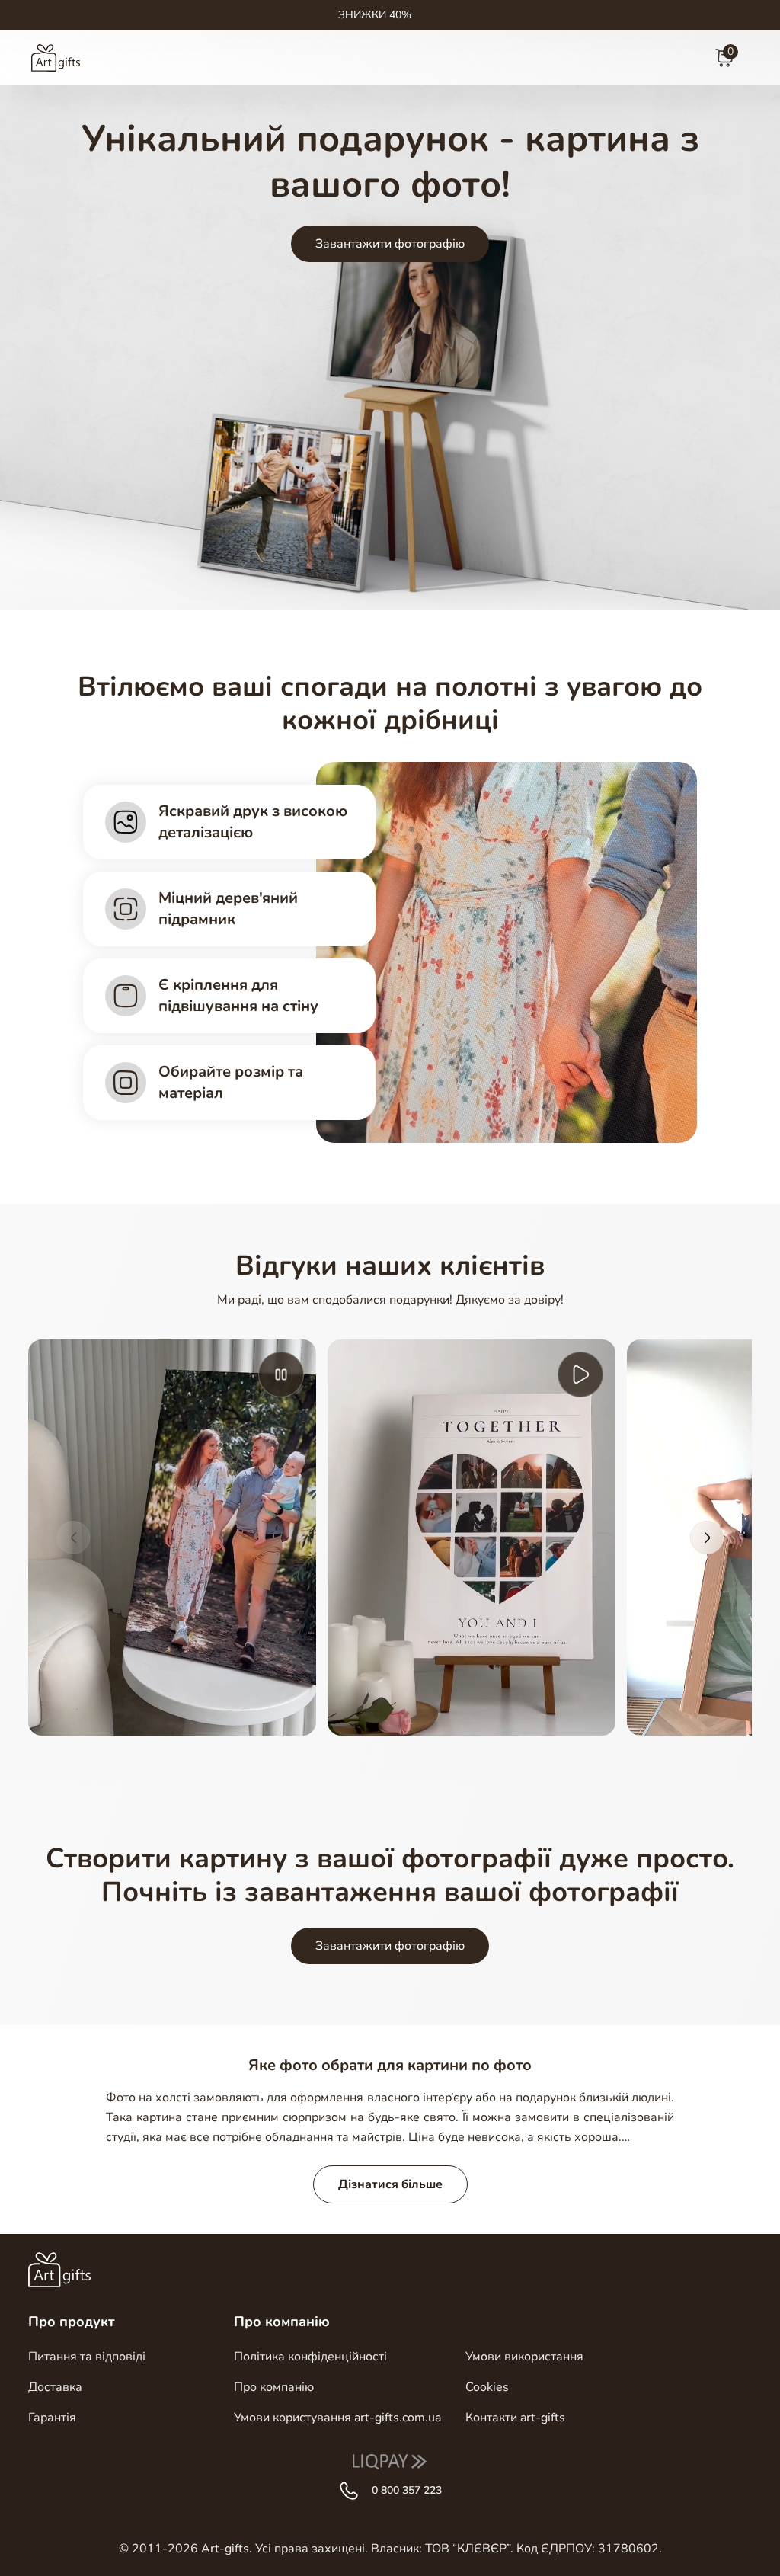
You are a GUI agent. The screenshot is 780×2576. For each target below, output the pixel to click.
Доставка (55, 2387)
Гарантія (52, 2418)
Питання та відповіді (87, 2357)
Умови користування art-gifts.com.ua (337, 2418)
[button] (73, 1538)
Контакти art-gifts (515, 2418)
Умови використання (524, 2357)
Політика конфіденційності (310, 2357)
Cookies (487, 2387)
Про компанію (274, 2387)
